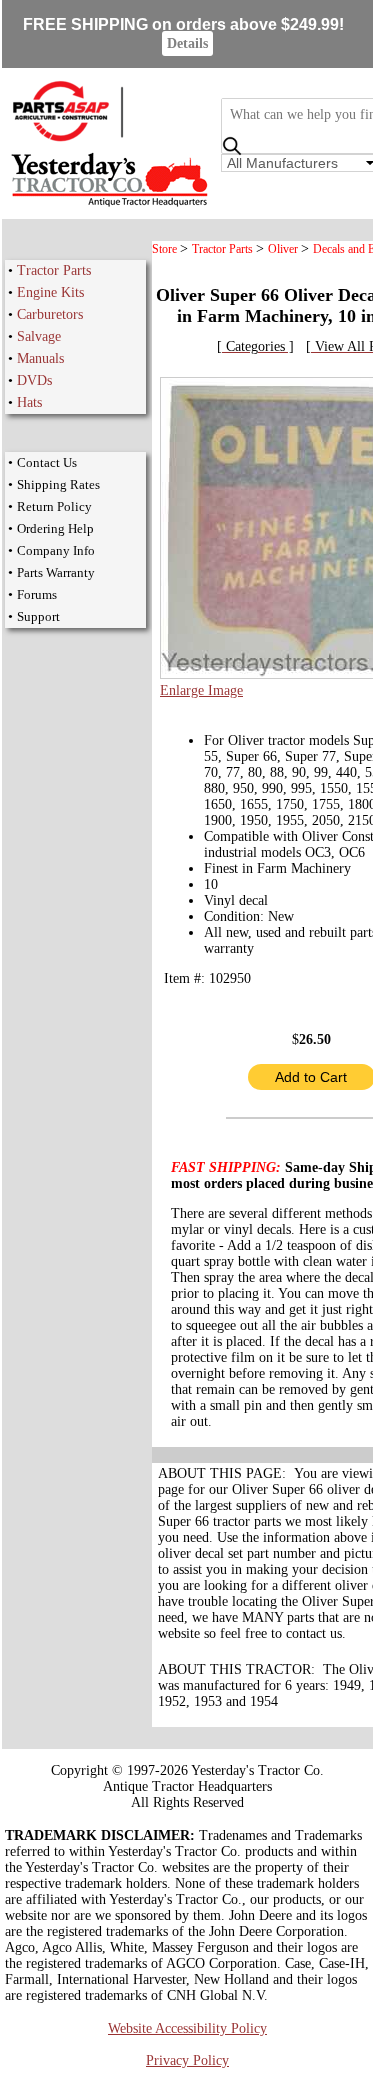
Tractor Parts (54, 270)
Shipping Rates (58, 484)
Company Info (56, 550)
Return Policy (54, 506)
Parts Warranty (56, 572)
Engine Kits (50, 292)
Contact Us (47, 462)
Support (38, 616)
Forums (37, 594)
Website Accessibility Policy (187, 2028)
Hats (29, 402)
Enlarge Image (201, 690)
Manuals (40, 358)
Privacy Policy (187, 2060)
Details (187, 43)
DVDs (34, 380)
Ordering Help (55, 528)
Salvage (39, 336)
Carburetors (50, 314)
